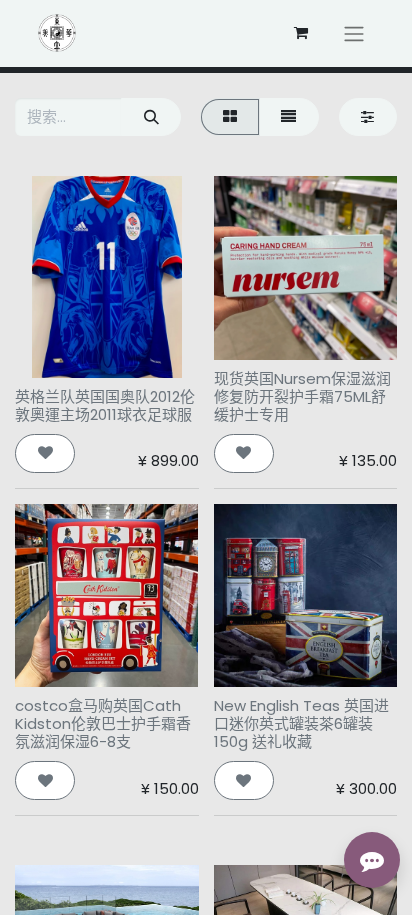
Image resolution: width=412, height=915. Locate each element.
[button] (45, 453)
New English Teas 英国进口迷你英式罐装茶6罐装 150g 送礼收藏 (301, 723)
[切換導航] (354, 33)
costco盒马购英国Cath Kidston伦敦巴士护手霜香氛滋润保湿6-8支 (103, 723)
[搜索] (151, 117)
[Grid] (229, 117)
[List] (289, 117)
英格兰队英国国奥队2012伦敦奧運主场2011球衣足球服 (105, 405)
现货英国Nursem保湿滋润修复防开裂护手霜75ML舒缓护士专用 (302, 396)
